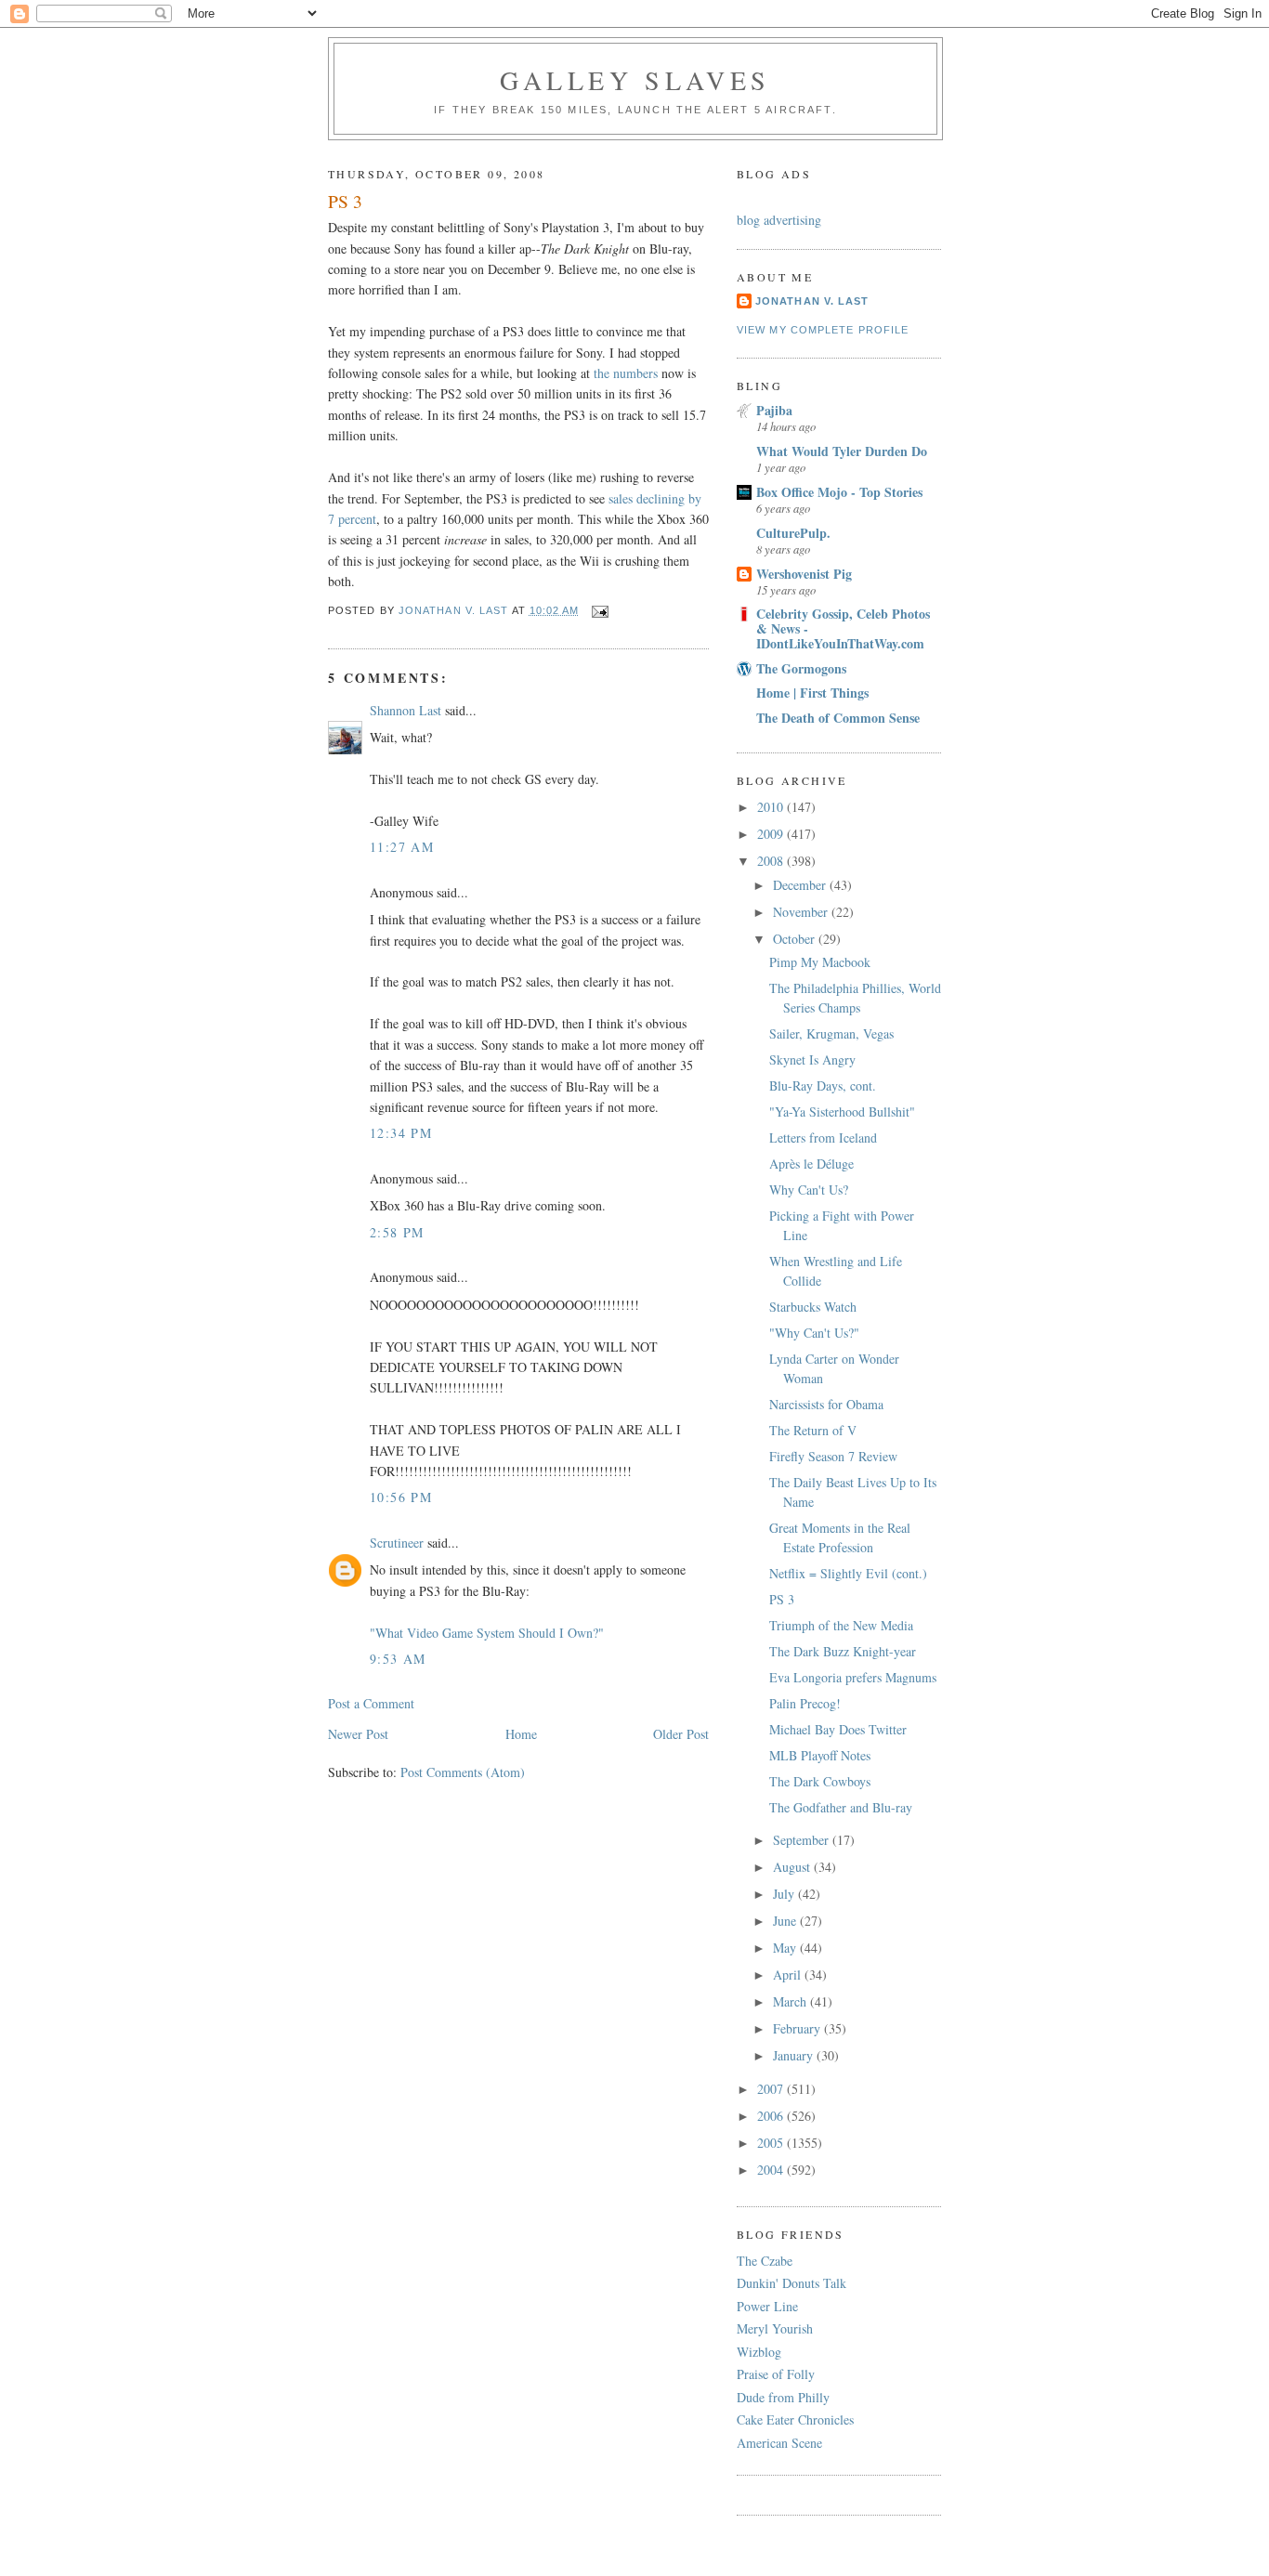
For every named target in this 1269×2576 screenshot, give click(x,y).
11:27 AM (402, 847)
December (801, 885)
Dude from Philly (783, 2397)
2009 (772, 834)
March (791, 2001)
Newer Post (358, 1734)
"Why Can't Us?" (814, 1333)
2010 (772, 807)
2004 (772, 2170)
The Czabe (765, 2261)
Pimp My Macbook (820, 962)
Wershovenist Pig (804, 574)
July (785, 1894)
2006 (772, 2116)
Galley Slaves (635, 80)
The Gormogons (801, 668)
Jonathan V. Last (812, 301)
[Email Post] (600, 610)
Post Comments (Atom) (463, 1772)
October (796, 939)
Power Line (767, 2306)
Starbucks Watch (813, 1307)
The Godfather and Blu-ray (841, 1807)
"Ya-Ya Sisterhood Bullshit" (842, 1111)
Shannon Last (406, 710)
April (789, 1974)
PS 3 (782, 1599)
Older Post (681, 1734)
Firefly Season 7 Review (833, 1456)
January (795, 2055)
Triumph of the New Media (841, 1625)
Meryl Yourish (775, 2328)
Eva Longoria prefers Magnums (853, 1677)
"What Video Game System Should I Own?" (487, 1633)
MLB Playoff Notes (820, 1755)
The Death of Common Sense (838, 718)
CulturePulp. (793, 533)
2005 (772, 2143)
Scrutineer (397, 1543)
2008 (772, 861)
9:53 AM (398, 1659)
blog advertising (779, 220)
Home (521, 1734)
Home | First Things (812, 693)
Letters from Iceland (823, 1138)
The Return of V (813, 1430)
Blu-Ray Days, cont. (823, 1085)
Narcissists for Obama (826, 1404)
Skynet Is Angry (812, 1059)
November (802, 912)
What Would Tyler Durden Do (842, 451)
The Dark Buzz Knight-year (843, 1651)
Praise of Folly (776, 2374)
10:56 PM (401, 1497)
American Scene (779, 2443)
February (798, 2028)
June (786, 1921)
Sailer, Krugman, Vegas (831, 1033)
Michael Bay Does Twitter (838, 1729)
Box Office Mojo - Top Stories (839, 492)
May (786, 1948)
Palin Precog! (805, 1703)
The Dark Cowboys (820, 1781)
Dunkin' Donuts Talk (791, 2283)
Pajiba (774, 410)
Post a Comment (371, 1703)
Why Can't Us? (809, 1190)
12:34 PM (401, 1133)
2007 (772, 2089)
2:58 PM (397, 1232)
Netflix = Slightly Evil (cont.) (848, 1573)
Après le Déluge (811, 1164)
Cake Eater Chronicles (795, 2419)
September (803, 1840)
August (793, 1867)
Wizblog (759, 2352)
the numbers (626, 373)
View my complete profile (823, 330)
